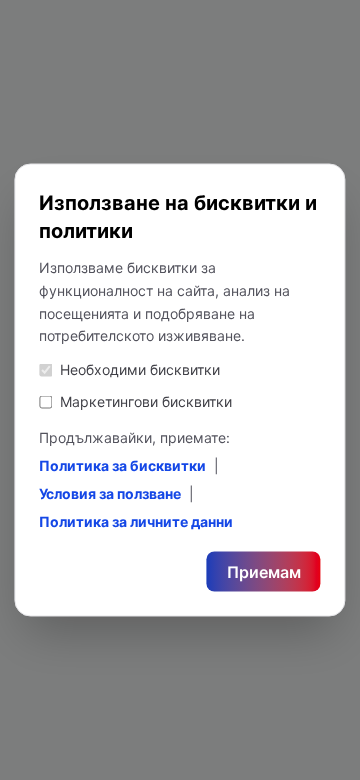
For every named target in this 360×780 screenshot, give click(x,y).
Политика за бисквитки (122, 465)
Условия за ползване (110, 493)
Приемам (264, 572)
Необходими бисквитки (140, 369)
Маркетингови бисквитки (146, 401)
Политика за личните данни (136, 521)
